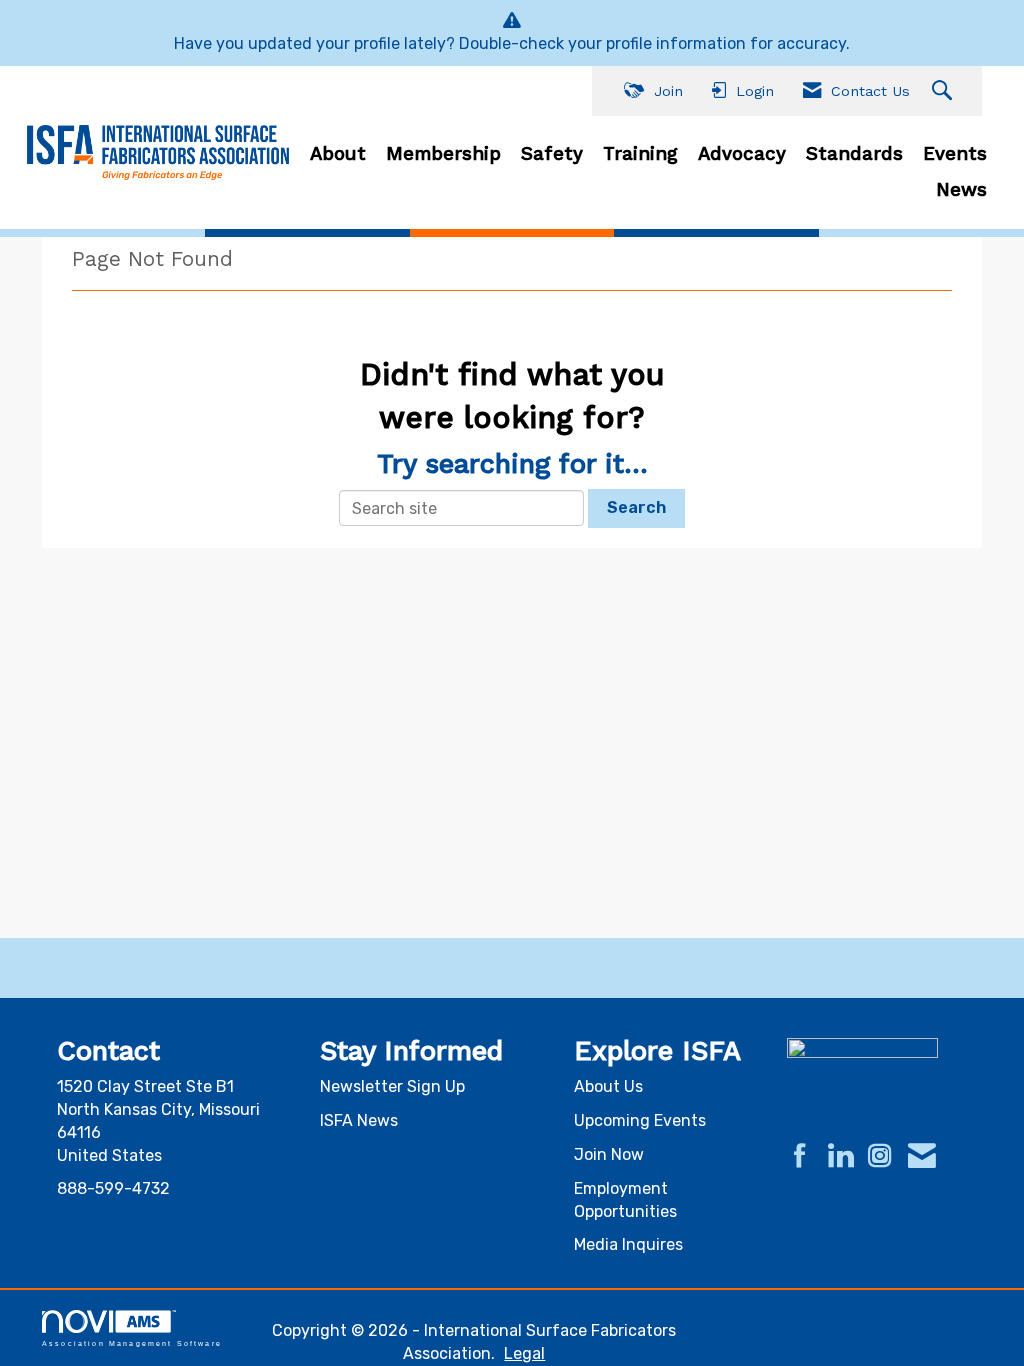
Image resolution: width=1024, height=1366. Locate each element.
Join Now (609, 1154)
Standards (854, 154)
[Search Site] (944, 91)
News (961, 190)
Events (955, 154)
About (338, 154)
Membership (443, 154)
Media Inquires (628, 1244)
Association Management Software (132, 1343)
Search (636, 507)
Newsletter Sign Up (392, 1086)
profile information (676, 43)
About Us (608, 1086)
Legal (524, 1353)
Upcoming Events (640, 1120)
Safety (552, 154)
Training (640, 154)
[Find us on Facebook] (800, 1157)
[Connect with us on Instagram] (880, 1157)
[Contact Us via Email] (922, 1157)
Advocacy (742, 154)
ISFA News (359, 1120)
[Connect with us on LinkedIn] (840, 1157)
